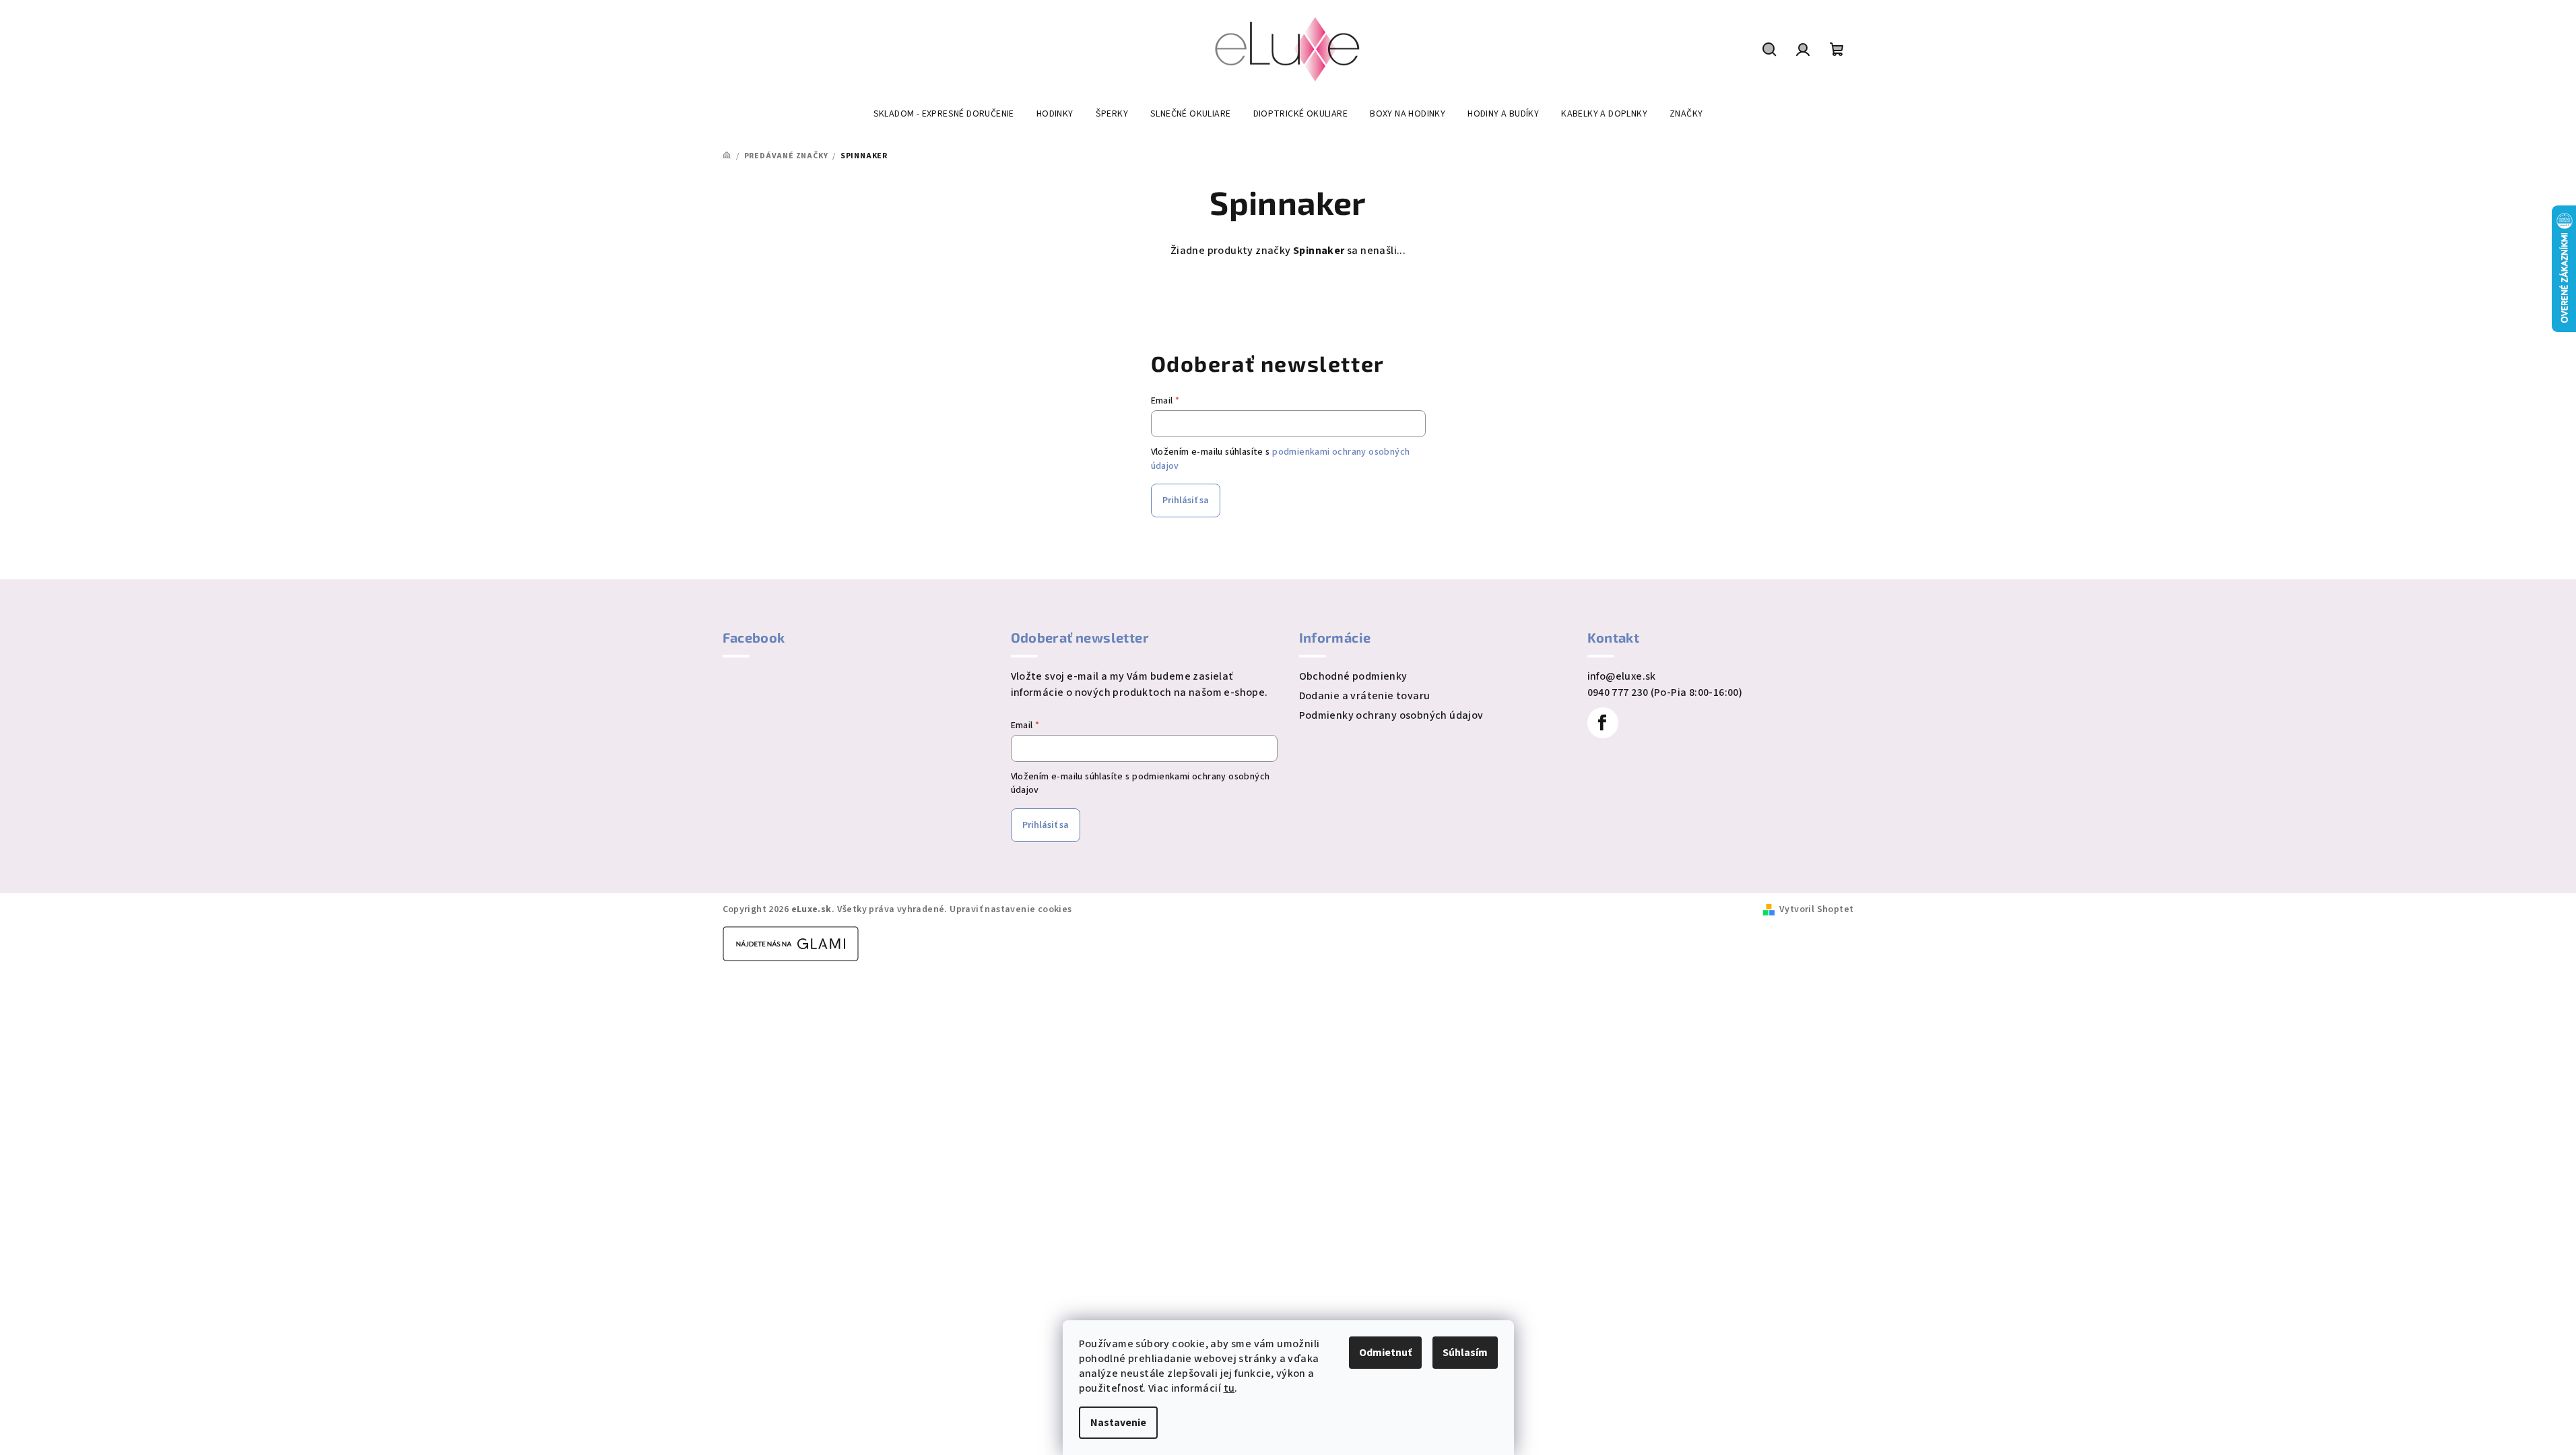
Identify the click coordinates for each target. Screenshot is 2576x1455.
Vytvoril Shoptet (1816, 909)
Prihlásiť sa (1186, 500)
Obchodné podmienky (1353, 676)
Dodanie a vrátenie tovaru (1365, 696)
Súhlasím (1465, 1353)
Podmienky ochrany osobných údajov (1391, 715)
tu (1229, 1388)
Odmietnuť (1385, 1353)
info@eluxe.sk (1622, 676)
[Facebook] (1603, 723)
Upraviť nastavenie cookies (1011, 909)
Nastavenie (1118, 1423)
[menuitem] (944, 114)
